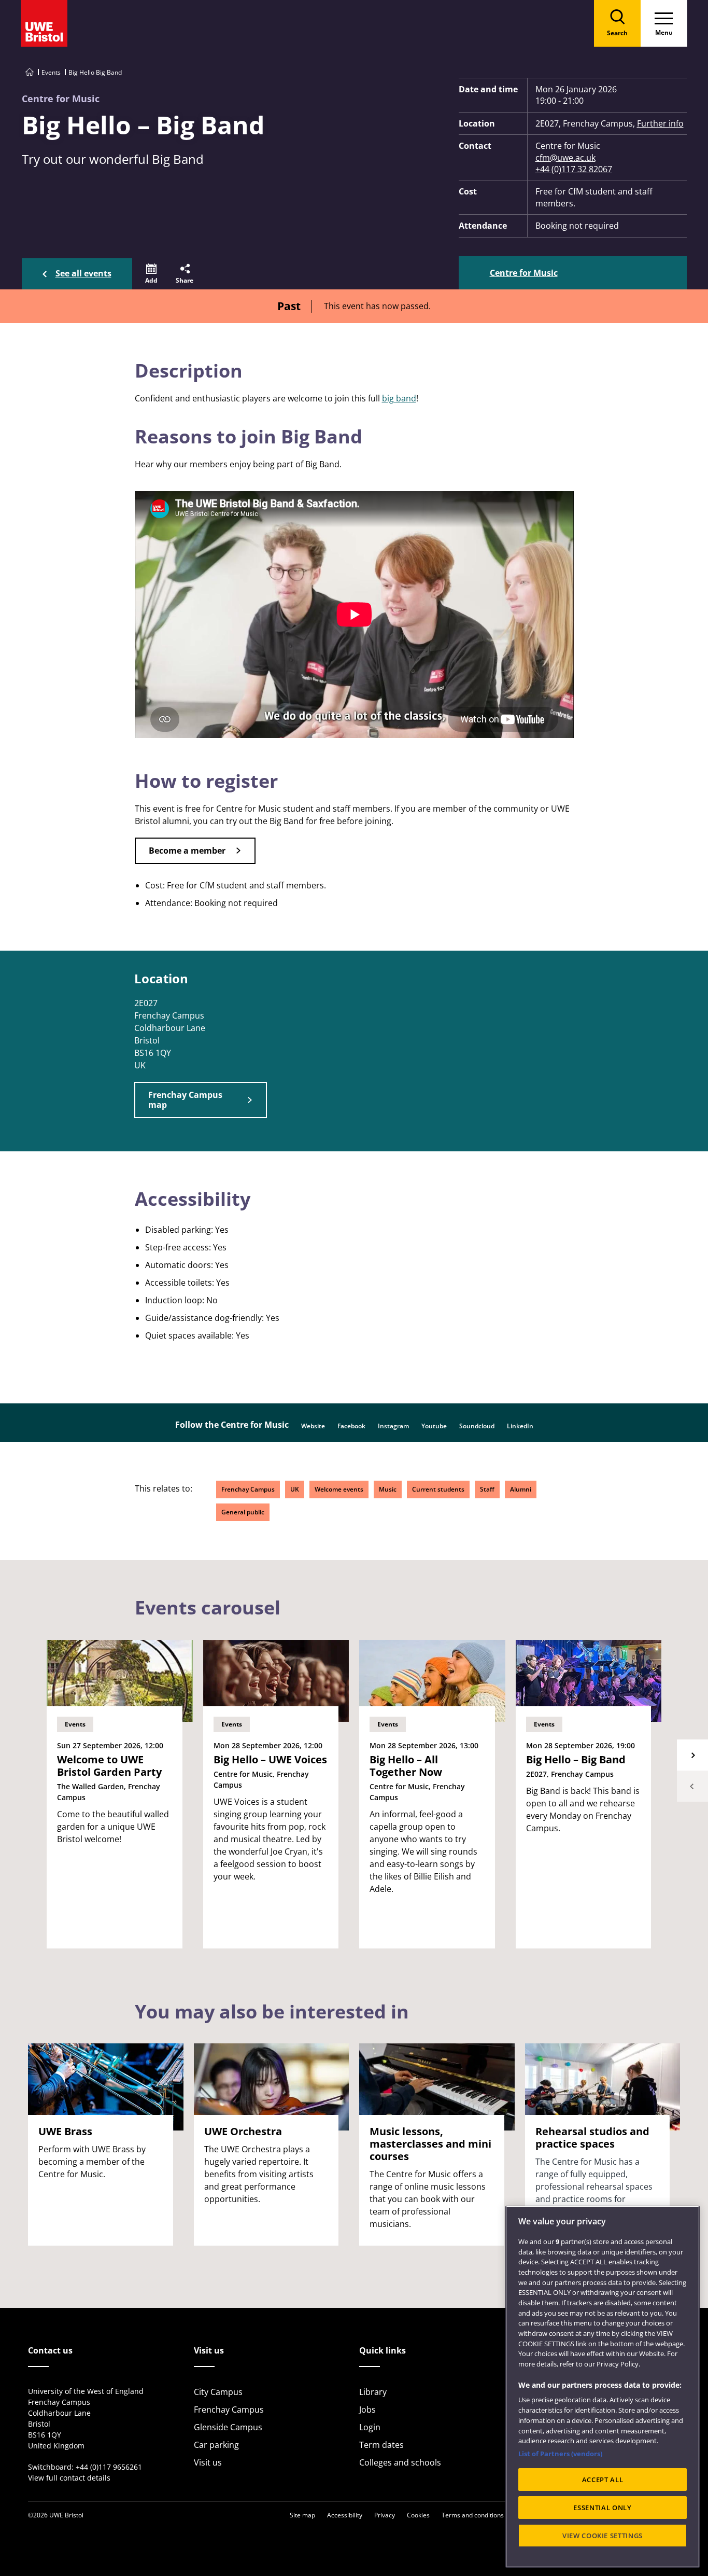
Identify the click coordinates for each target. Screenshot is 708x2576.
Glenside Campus (228, 2427)
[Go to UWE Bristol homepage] (30, 72)
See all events (83, 273)
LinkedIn (520, 1426)
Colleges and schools (400, 2462)
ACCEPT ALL (603, 2480)
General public (243, 1512)
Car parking (216, 2445)
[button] (151, 274)
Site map (302, 2515)
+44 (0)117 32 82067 (574, 169)
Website (313, 1426)
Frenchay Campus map (185, 1100)
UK (295, 1489)
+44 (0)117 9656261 (109, 2467)
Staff (487, 1489)
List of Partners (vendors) (560, 2454)
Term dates (381, 2445)
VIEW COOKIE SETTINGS (603, 2536)
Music (388, 1489)
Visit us (208, 2462)
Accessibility (345, 2515)
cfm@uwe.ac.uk (565, 158)
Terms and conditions (473, 2515)
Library (373, 2392)
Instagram (393, 1426)
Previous (692, 1786)
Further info (660, 123)
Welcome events (339, 1489)
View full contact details (69, 2478)
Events (51, 72)
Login (370, 2427)
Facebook (351, 1426)
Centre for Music (524, 273)
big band (399, 398)
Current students (438, 1489)
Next (692, 1755)
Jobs (367, 2410)
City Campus (218, 2392)
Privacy (385, 2515)
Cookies (418, 2515)
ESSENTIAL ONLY (602, 2508)
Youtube (434, 1426)
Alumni (521, 1489)
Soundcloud (477, 1426)
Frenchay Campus (248, 1489)
